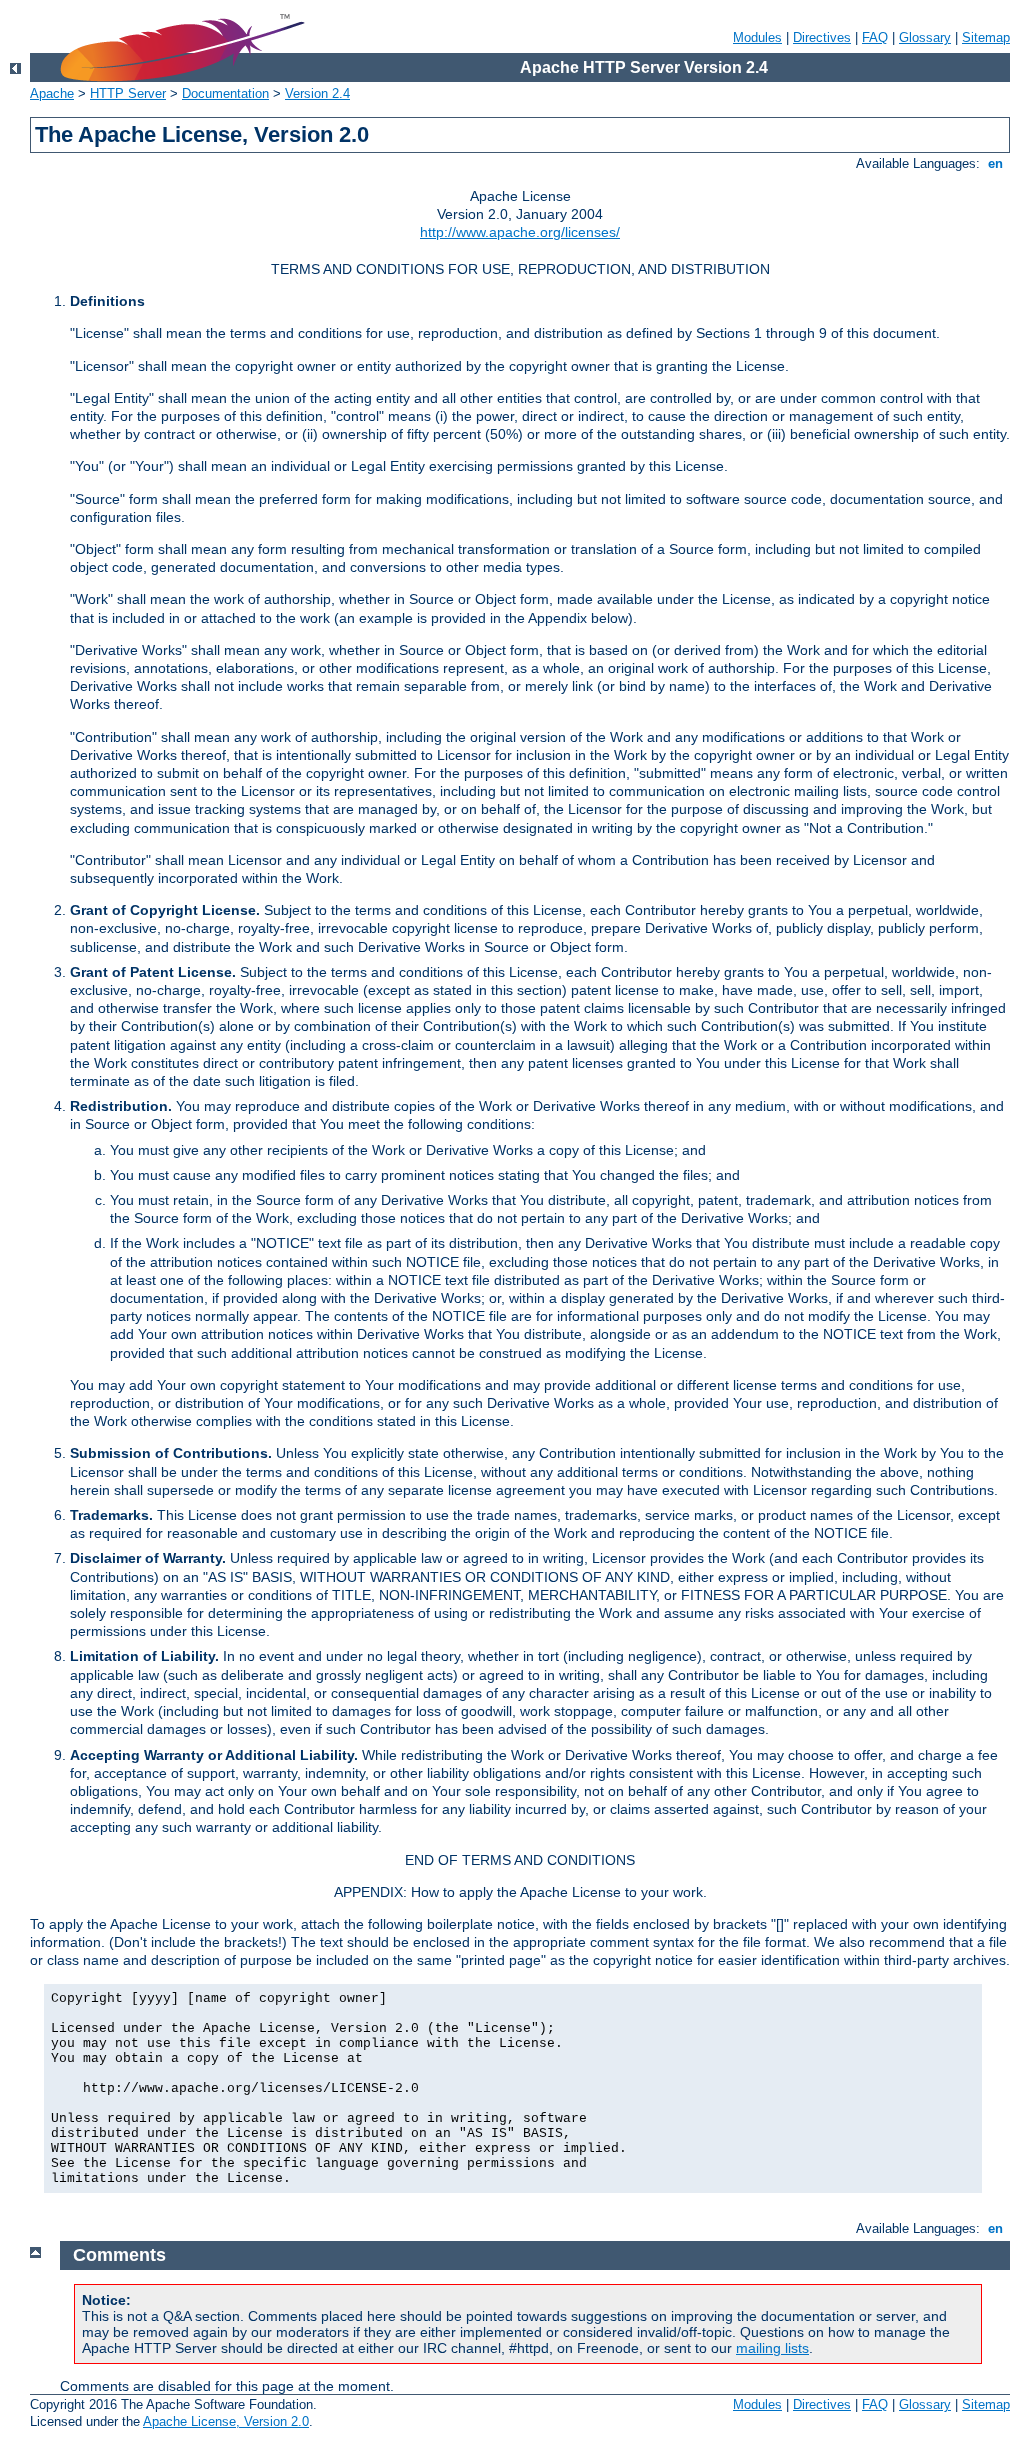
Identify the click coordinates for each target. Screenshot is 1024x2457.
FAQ (875, 37)
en (995, 163)
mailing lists (772, 2348)
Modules (757, 37)
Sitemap (986, 37)
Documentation (225, 93)
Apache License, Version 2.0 (226, 2421)
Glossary (925, 37)
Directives (822, 37)
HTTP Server (128, 93)
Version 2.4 (317, 93)
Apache (52, 93)
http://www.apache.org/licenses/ (520, 232)
